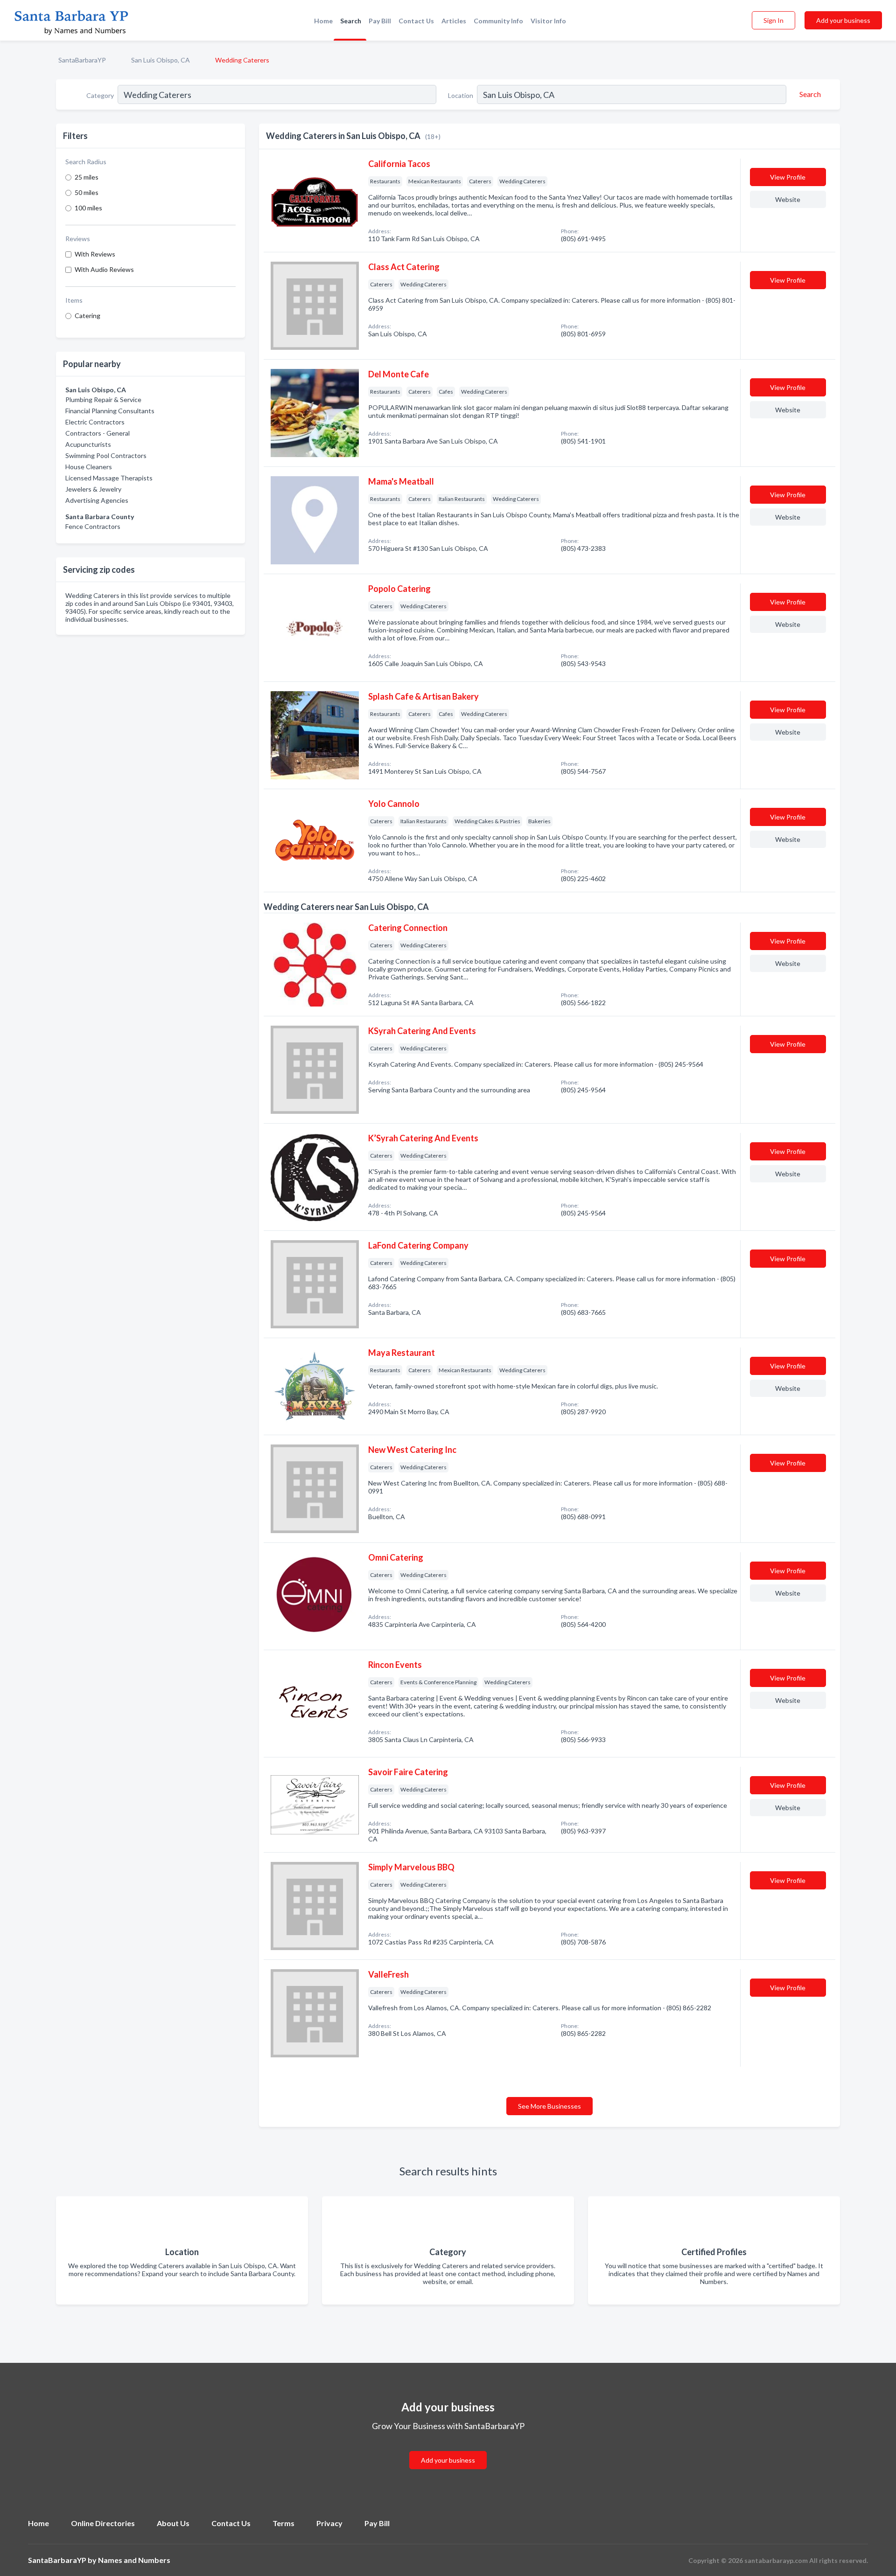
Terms (283, 2523)
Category (100, 95)
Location (461, 95)
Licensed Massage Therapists (109, 478)
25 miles (87, 177)
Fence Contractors (93, 526)
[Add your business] (448, 2449)
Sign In (773, 20)
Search (351, 21)
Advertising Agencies (97, 500)
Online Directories (103, 2523)
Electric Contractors (95, 422)
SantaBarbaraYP (82, 60)
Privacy (329, 2523)
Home (323, 21)
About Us (173, 2523)
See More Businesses (549, 2106)
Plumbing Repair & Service (103, 399)
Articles (454, 21)
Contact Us (416, 21)
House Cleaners (89, 467)
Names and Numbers (134, 2560)
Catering (87, 316)
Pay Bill (380, 21)
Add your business (843, 20)
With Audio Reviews (104, 269)
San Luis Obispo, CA (161, 60)
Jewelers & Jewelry (93, 489)
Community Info (498, 21)
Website (788, 199)
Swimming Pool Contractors (106, 455)
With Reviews (95, 254)
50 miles (87, 192)
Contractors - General (98, 433)
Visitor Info (548, 21)
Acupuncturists (88, 444)
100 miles (88, 208)
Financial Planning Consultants (110, 411)
